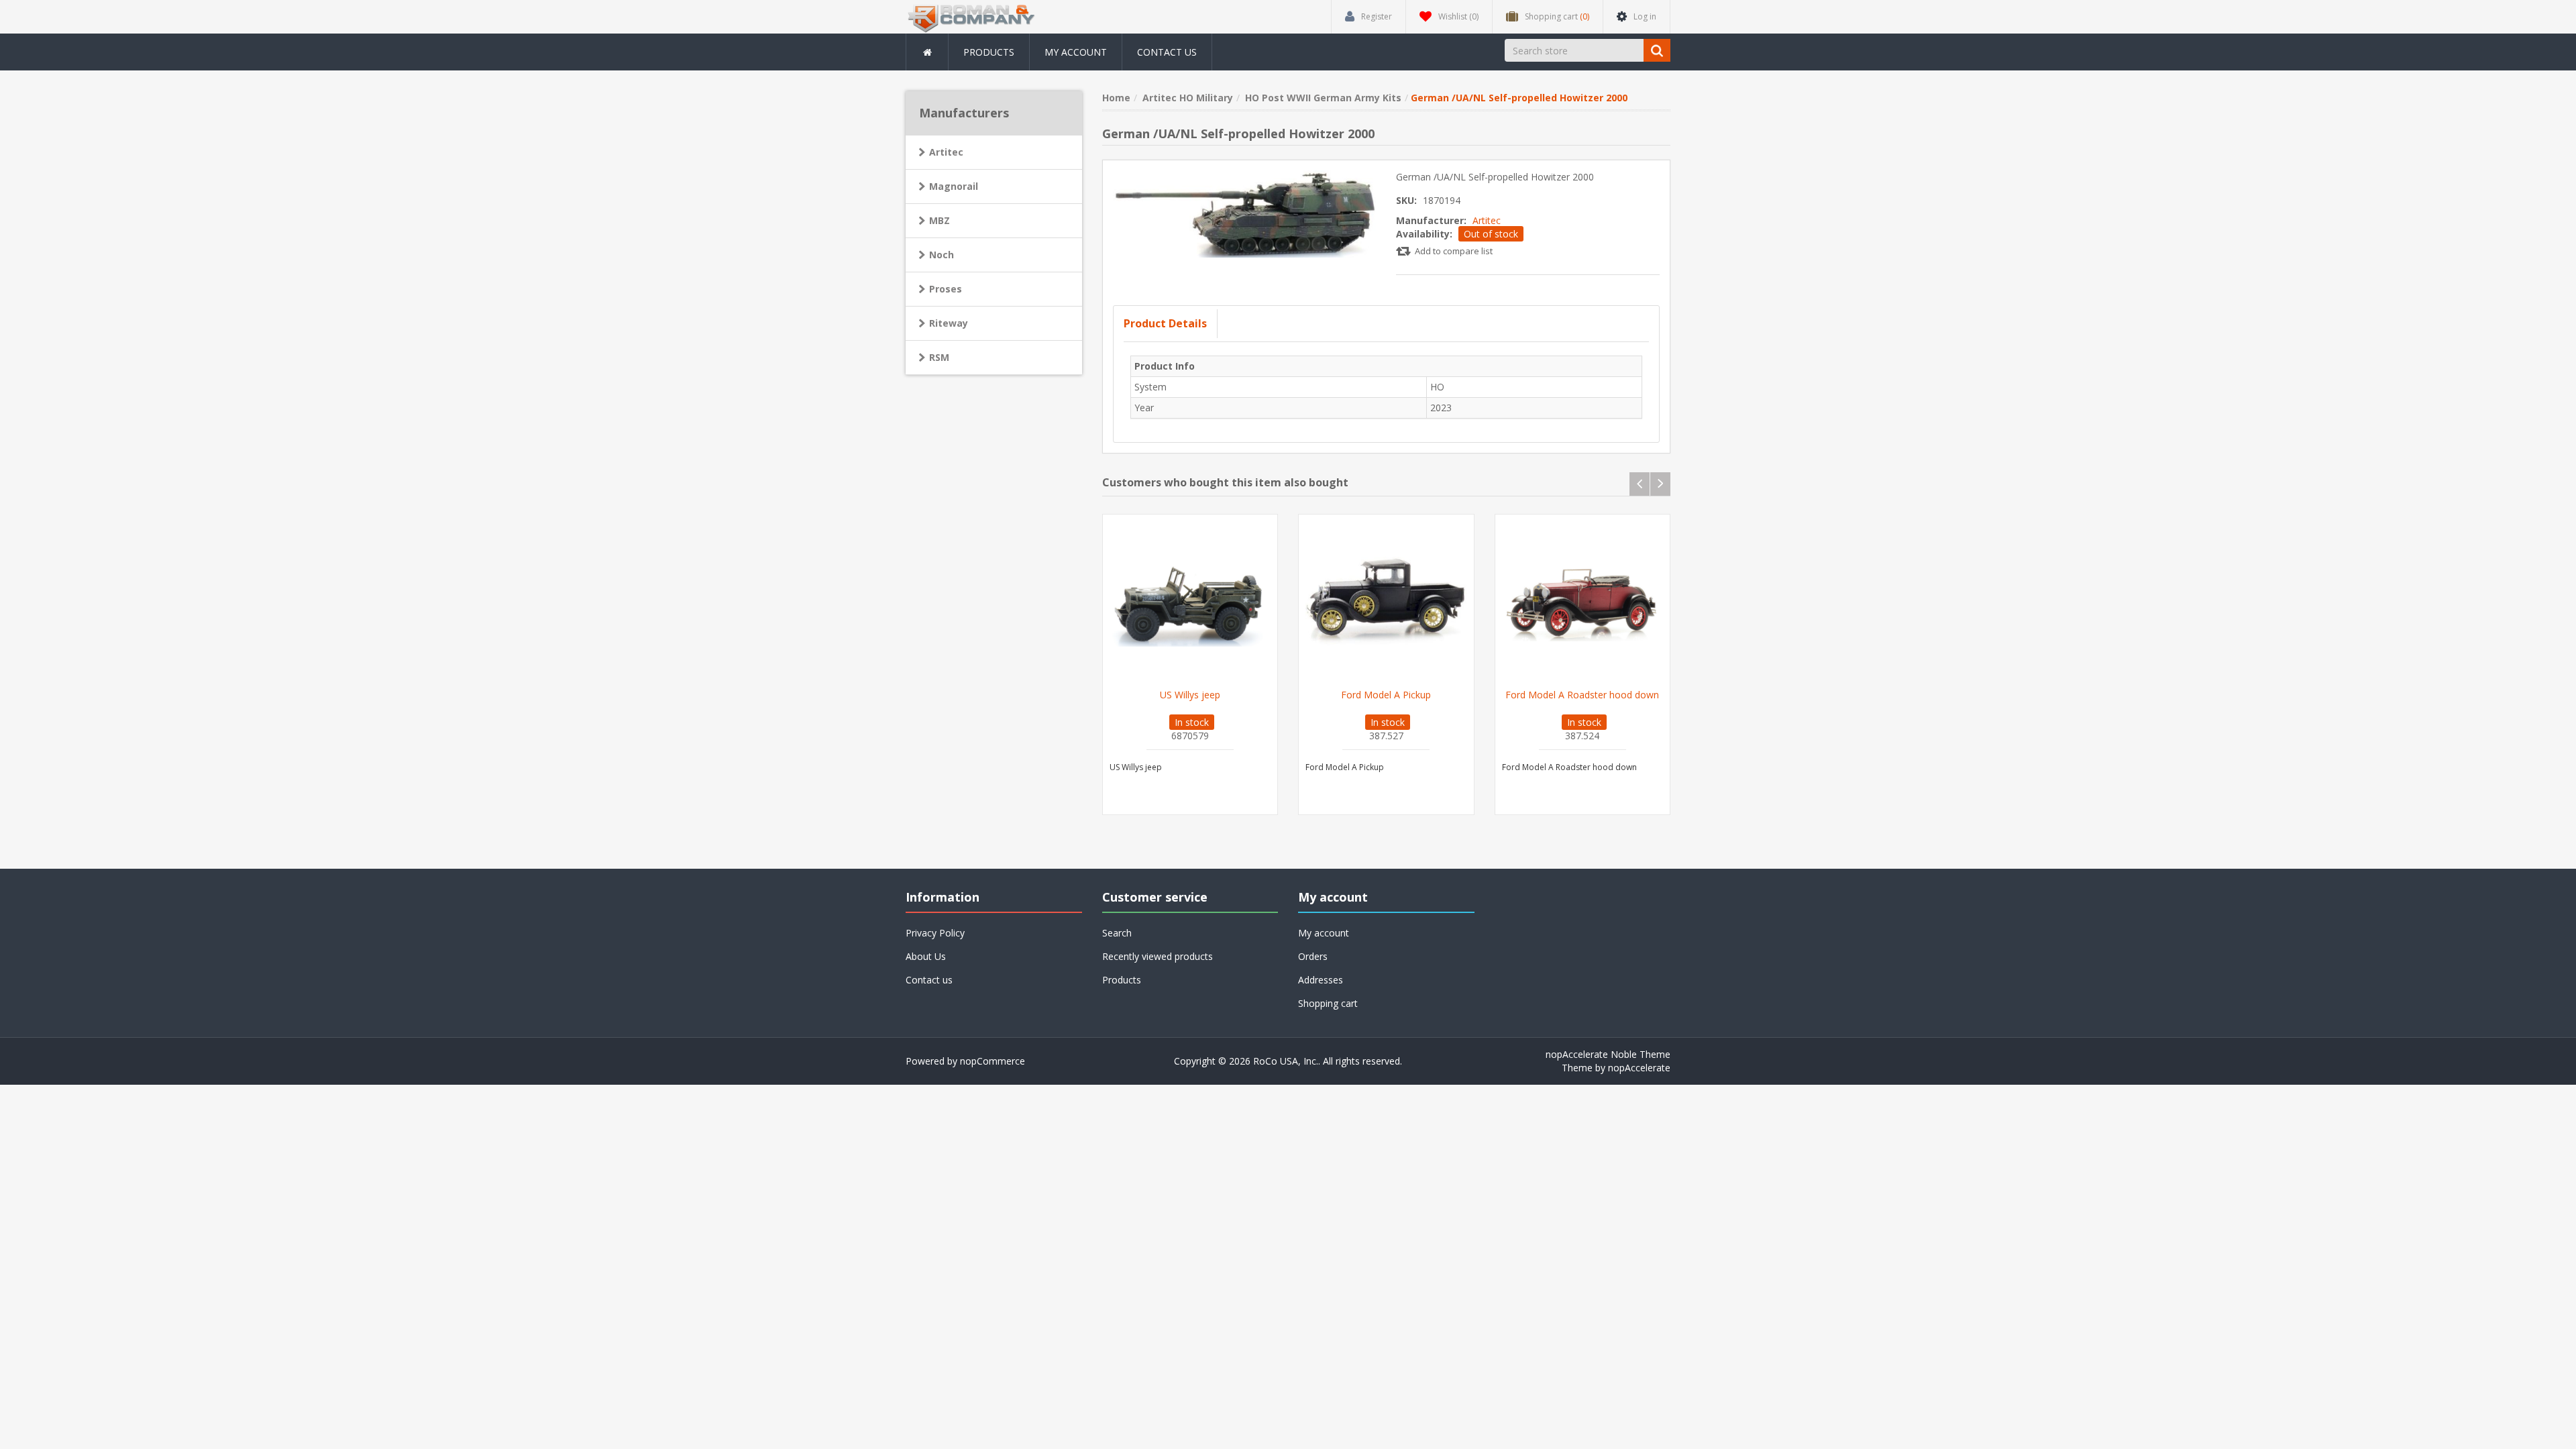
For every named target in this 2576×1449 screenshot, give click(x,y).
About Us (926, 956)
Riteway (949, 323)
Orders (1313, 956)
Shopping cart (1328, 1003)
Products (989, 52)
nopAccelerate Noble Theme (1608, 1054)
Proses (946, 289)
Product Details (1165, 323)
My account (1076, 52)
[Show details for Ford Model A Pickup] (1386, 602)
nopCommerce (992, 1061)
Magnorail (954, 186)
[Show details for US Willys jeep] (1190, 602)
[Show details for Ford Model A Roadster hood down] (1583, 602)
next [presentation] (1660, 484)
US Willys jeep (1190, 695)
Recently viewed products (1158, 956)
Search (1117, 933)
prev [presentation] (1640, 484)
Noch (942, 255)
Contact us (1167, 52)
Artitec (1487, 220)
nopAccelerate (1639, 1068)
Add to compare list (1454, 251)
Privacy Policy (935, 933)
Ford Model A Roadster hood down (1582, 695)
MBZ (940, 220)
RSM (939, 357)
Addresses (1321, 980)
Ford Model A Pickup (1386, 695)
